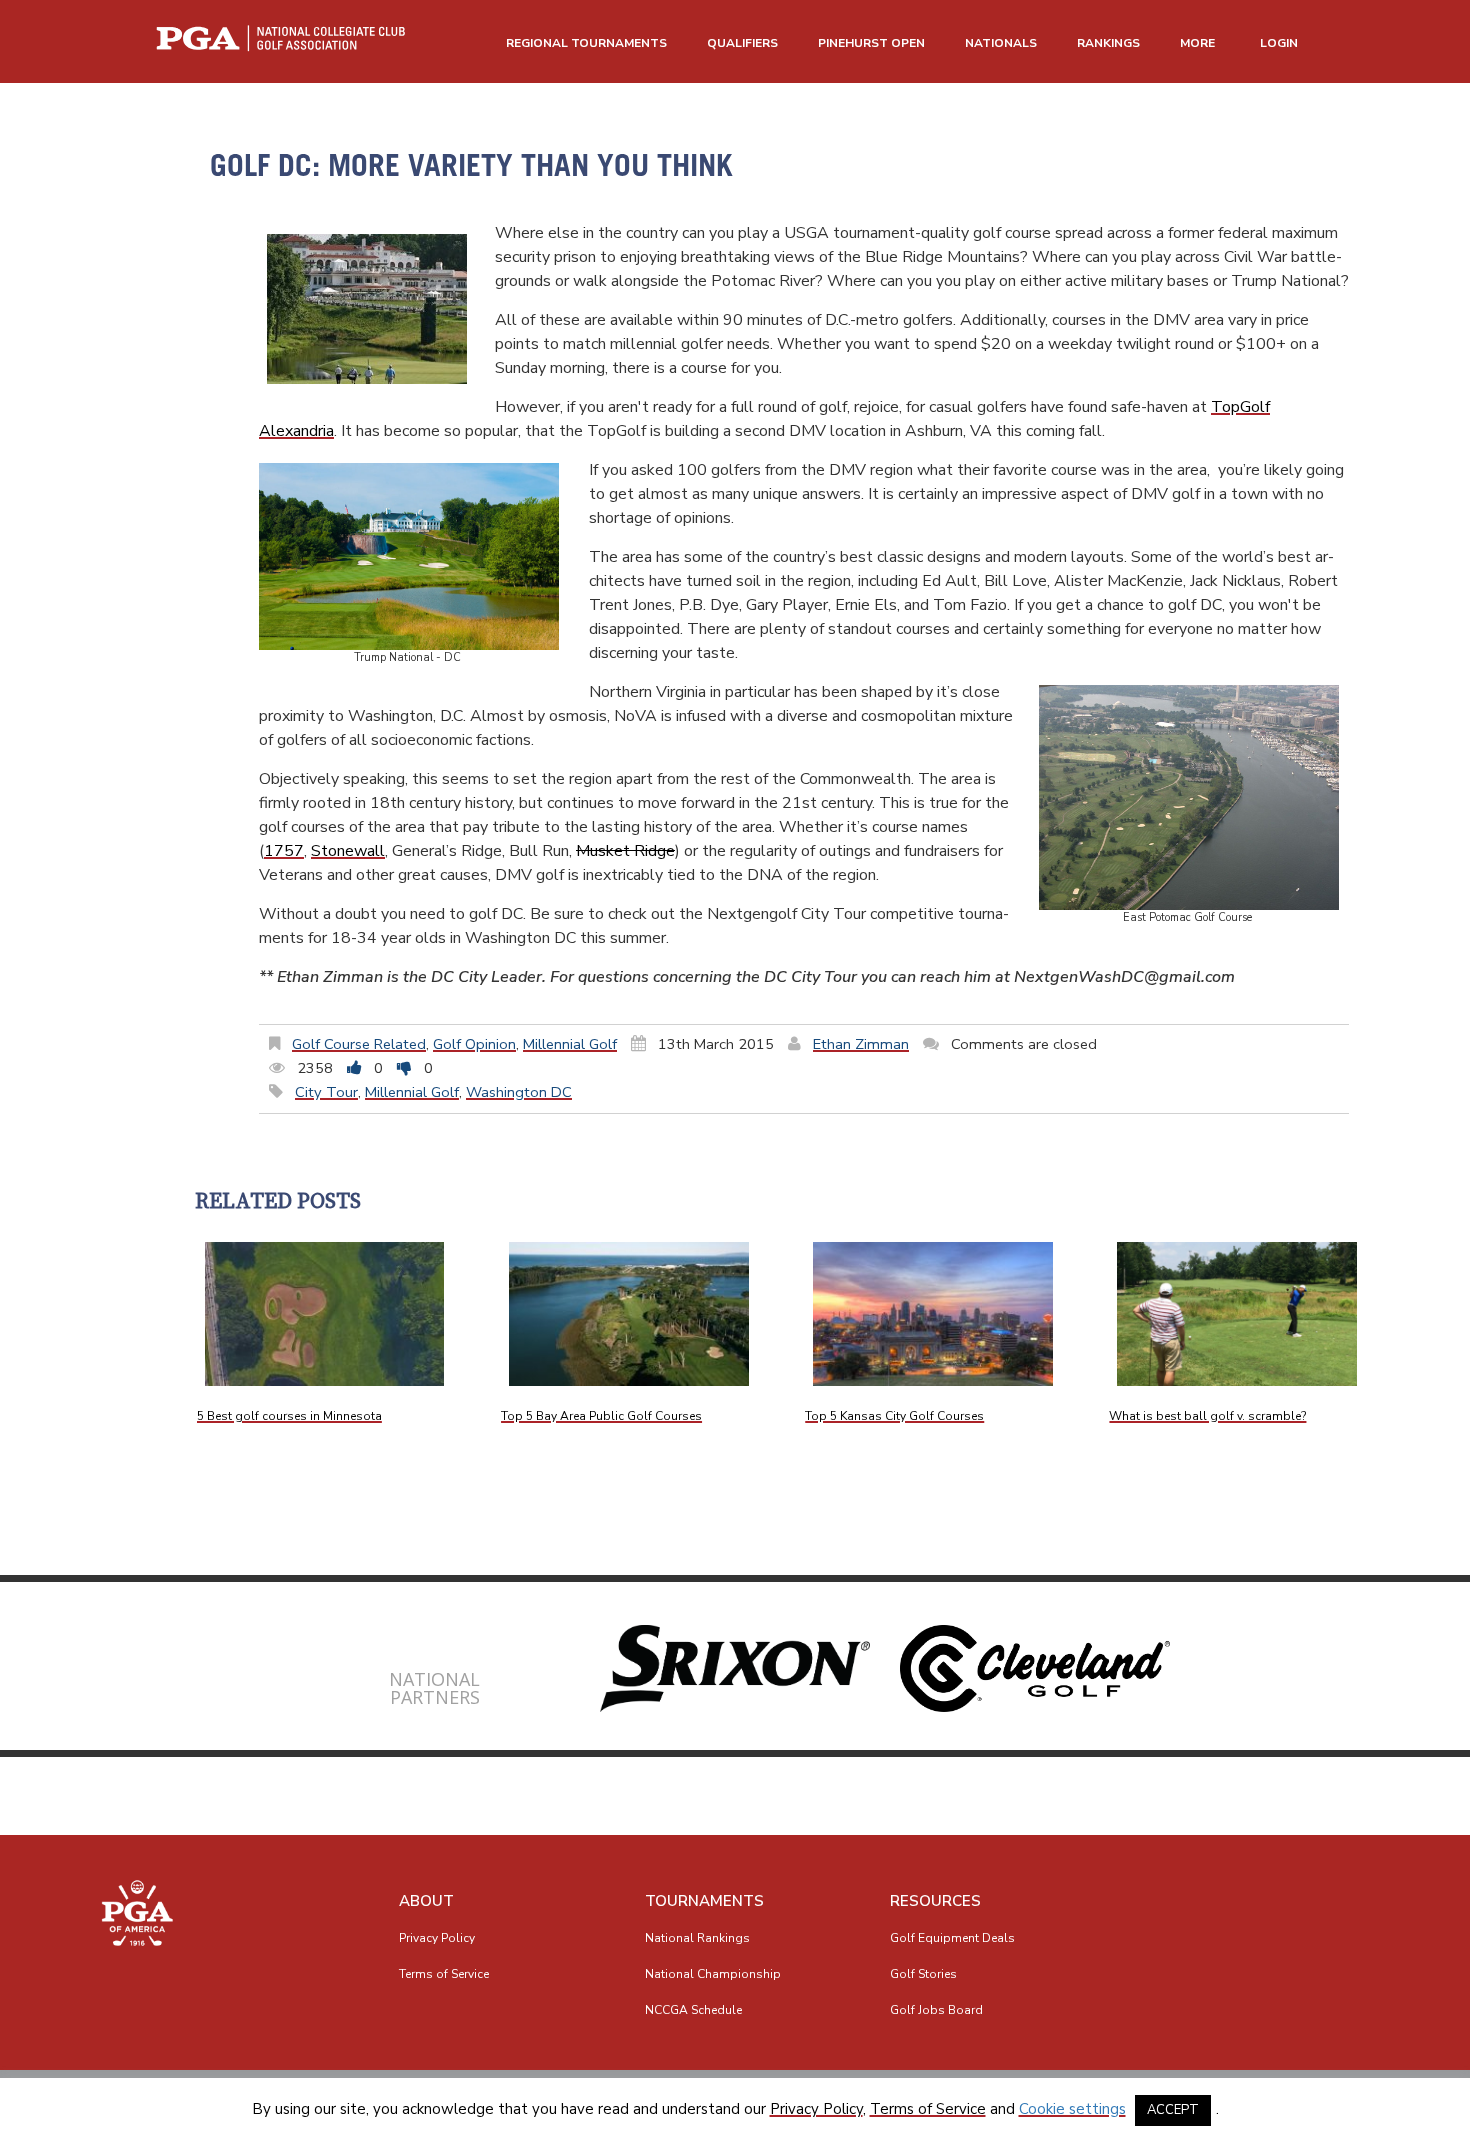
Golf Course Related (359, 1044)
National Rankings (697, 1938)
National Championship (713, 1974)
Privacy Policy (437, 1938)
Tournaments (704, 1901)
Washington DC (519, 1092)
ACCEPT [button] (1173, 2110)
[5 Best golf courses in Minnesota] (325, 1314)
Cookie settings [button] (1072, 2109)
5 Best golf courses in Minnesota (289, 1416)
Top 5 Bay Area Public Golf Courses (601, 1416)
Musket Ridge (625, 851)
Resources (935, 1901)
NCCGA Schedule (693, 2010)
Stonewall (348, 851)
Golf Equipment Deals (952, 1938)
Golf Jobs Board (936, 2010)
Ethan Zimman (861, 1044)
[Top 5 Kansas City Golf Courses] (933, 1314)
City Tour (326, 1092)
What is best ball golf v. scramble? (1207, 1416)
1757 (284, 851)
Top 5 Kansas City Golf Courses (894, 1416)
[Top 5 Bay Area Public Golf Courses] (629, 1314)
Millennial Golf (570, 1044)
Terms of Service (444, 1974)
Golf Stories (923, 1974)
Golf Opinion (474, 1044)
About (426, 1901)
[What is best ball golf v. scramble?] (1237, 1314)
